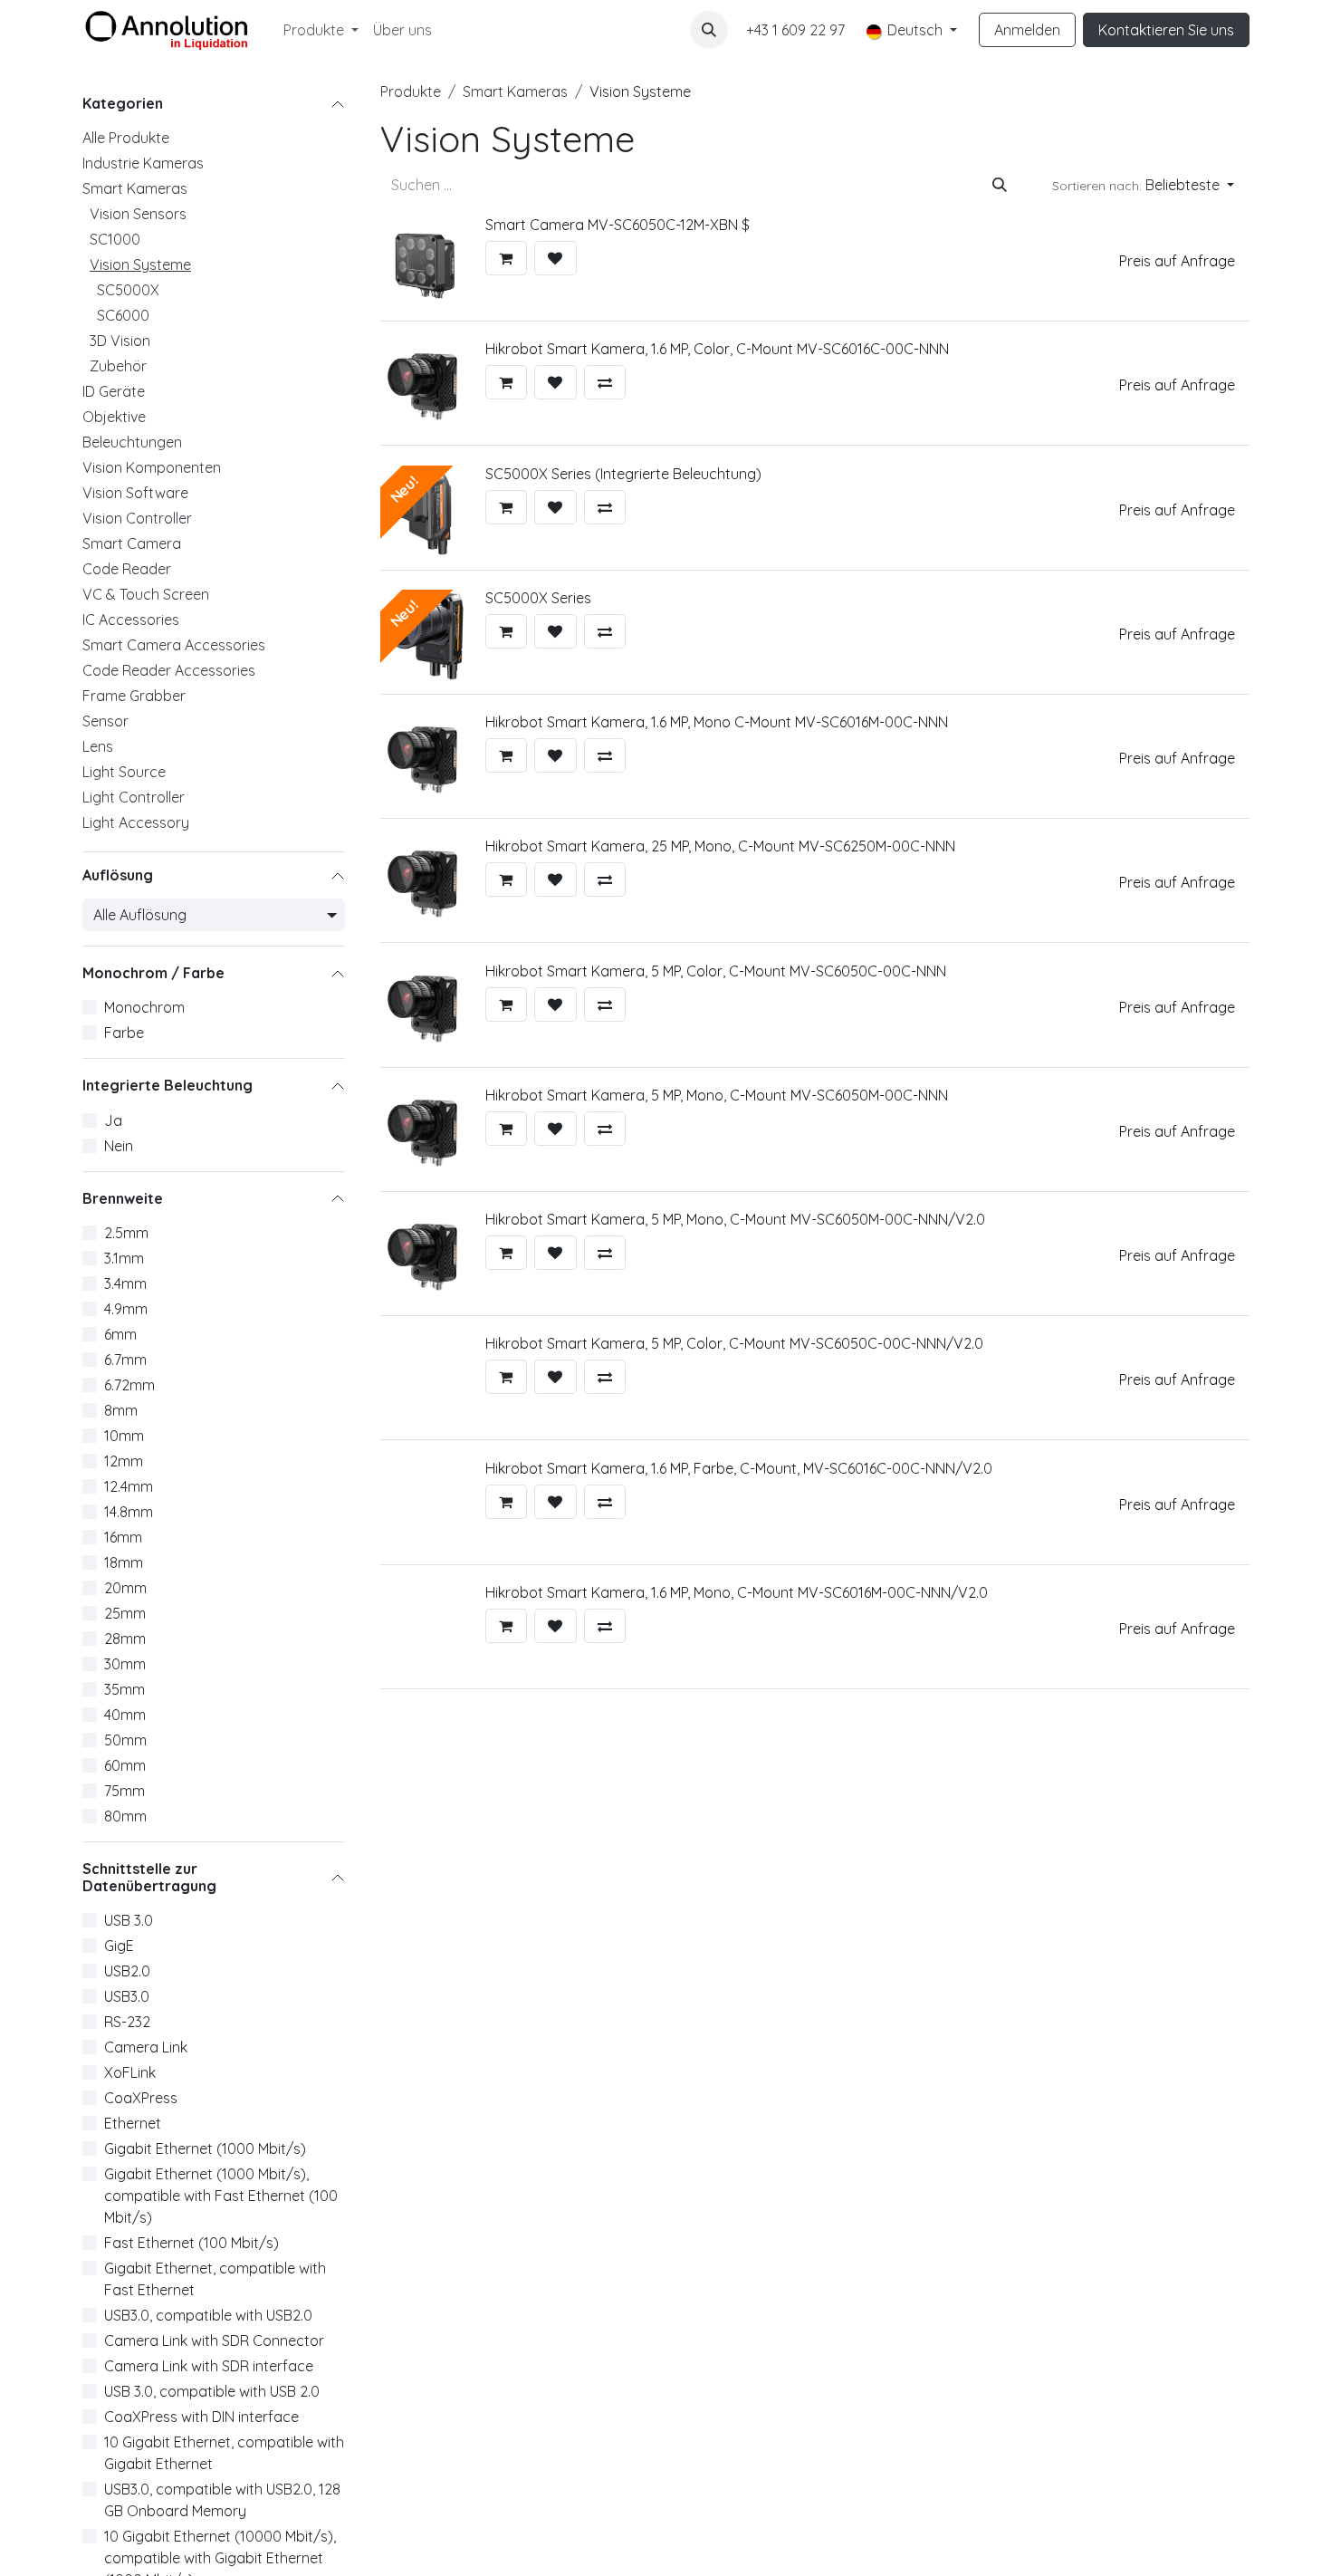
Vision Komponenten (152, 467)
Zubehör (118, 366)
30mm (125, 1664)
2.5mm (126, 1233)
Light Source (124, 772)
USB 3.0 (129, 1920)
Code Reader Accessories (169, 670)
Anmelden (1027, 30)
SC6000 (123, 315)
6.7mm (125, 1360)
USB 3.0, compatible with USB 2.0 (212, 2391)
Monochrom (144, 1008)
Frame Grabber (134, 696)
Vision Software (135, 493)
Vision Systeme (140, 264)
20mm (125, 1588)
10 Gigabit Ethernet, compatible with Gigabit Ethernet (224, 2453)
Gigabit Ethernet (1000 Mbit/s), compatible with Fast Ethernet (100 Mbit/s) (221, 2196)
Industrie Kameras (143, 163)
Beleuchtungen (132, 442)
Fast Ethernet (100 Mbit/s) (192, 2243)
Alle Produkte (126, 138)
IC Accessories (131, 620)
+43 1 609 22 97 (795, 30)
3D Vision (120, 341)
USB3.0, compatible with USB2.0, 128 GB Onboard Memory (222, 2500)
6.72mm (129, 1385)
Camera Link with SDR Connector (214, 2341)
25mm (125, 1613)
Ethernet (133, 2123)
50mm (125, 1740)
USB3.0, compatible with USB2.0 (208, 2315)
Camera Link (146, 2047)
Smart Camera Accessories (174, 645)
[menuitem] (321, 30)
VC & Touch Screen (146, 594)
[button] (709, 30)
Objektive (114, 417)
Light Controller (134, 797)
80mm (125, 1816)
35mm (124, 1689)
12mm (124, 1461)
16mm (123, 1537)
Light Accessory (136, 822)
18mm (124, 1562)
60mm (125, 1765)
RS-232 (127, 2022)
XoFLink (130, 2072)
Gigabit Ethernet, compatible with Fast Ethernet (215, 2279)
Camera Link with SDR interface (209, 2366)
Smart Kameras (135, 188)
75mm (124, 1791)
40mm (125, 1715)
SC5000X (128, 290)
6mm (120, 1334)
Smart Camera (132, 543)
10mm (124, 1436)
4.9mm (126, 1309)
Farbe (124, 1033)
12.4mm (129, 1486)
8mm (121, 1410)
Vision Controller (137, 518)
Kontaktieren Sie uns (1166, 30)
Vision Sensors (138, 214)
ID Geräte (114, 391)
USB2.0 (127, 1971)
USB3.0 (127, 1996)
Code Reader (127, 569)
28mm (125, 1639)
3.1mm (124, 1258)
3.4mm (125, 1283)
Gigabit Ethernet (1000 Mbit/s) (205, 2148)
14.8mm (129, 1512)
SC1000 (115, 239)
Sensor (105, 721)
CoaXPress (141, 2098)
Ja (113, 1120)
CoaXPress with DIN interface (201, 2417)
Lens (98, 746)
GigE (119, 1946)
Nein (119, 1146)
